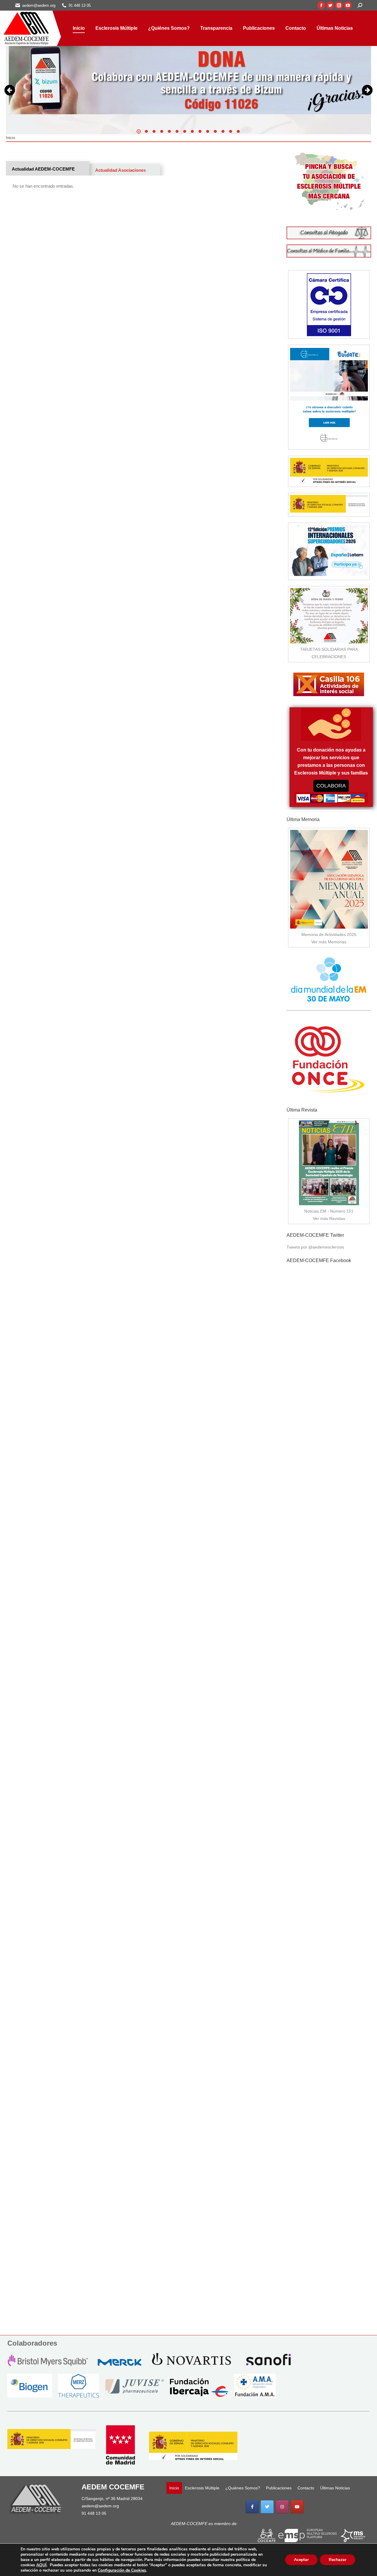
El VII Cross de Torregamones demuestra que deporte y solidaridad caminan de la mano (244, 89)
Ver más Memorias (329, 942)
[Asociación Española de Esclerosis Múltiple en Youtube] (297, 2507)
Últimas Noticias (335, 2488)
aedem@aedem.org (100, 2506)
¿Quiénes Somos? (243, 2488)
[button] (139, 131)
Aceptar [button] (301, 2560)
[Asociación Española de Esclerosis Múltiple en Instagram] (282, 2507)
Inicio (174, 2488)
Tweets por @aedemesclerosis (315, 1247)
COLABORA (331, 786)
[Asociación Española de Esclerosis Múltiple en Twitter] (267, 2507)
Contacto (306, 2488)
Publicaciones (279, 2488)
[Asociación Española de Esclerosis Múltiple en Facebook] (252, 2507)
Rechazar (338, 2560)
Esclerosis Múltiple (202, 2488)
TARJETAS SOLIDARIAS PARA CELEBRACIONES (329, 653)
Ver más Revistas (329, 1218)
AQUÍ (41, 2565)
